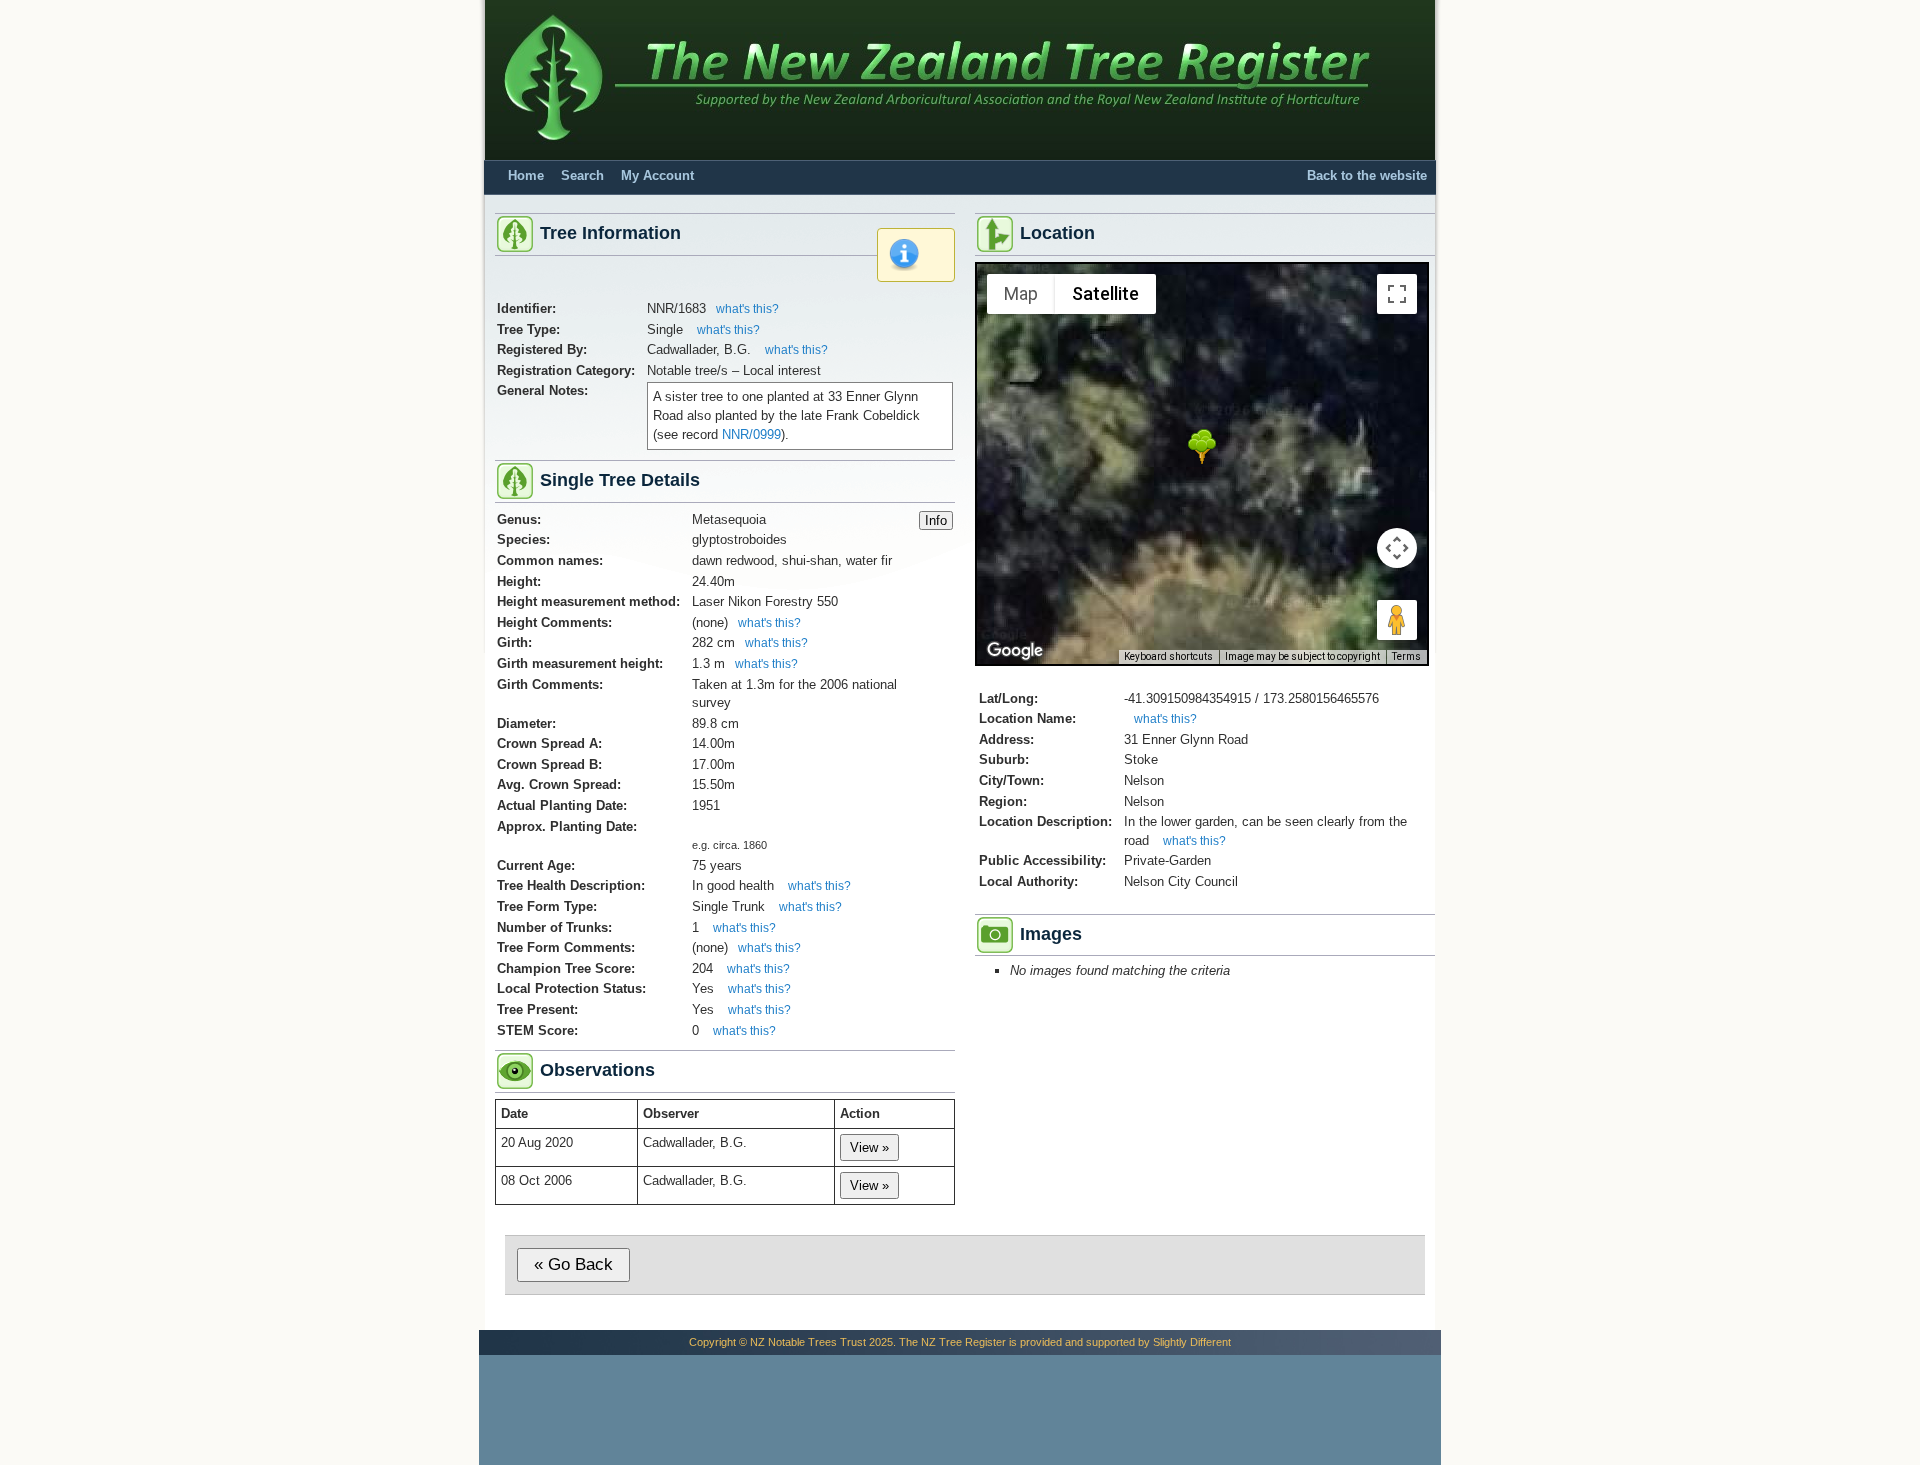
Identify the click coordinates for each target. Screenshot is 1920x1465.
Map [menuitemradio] (1021, 293)
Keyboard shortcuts (1168, 656)
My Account (657, 176)
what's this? (747, 309)
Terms (1406, 656)
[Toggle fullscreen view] (1397, 294)
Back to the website (1367, 176)
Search (582, 176)
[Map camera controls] (1397, 548)
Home (526, 176)
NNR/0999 (751, 434)
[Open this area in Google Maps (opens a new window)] (1015, 651)
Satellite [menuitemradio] (1105, 293)
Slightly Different (1192, 1342)
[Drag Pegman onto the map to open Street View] (1397, 620)
